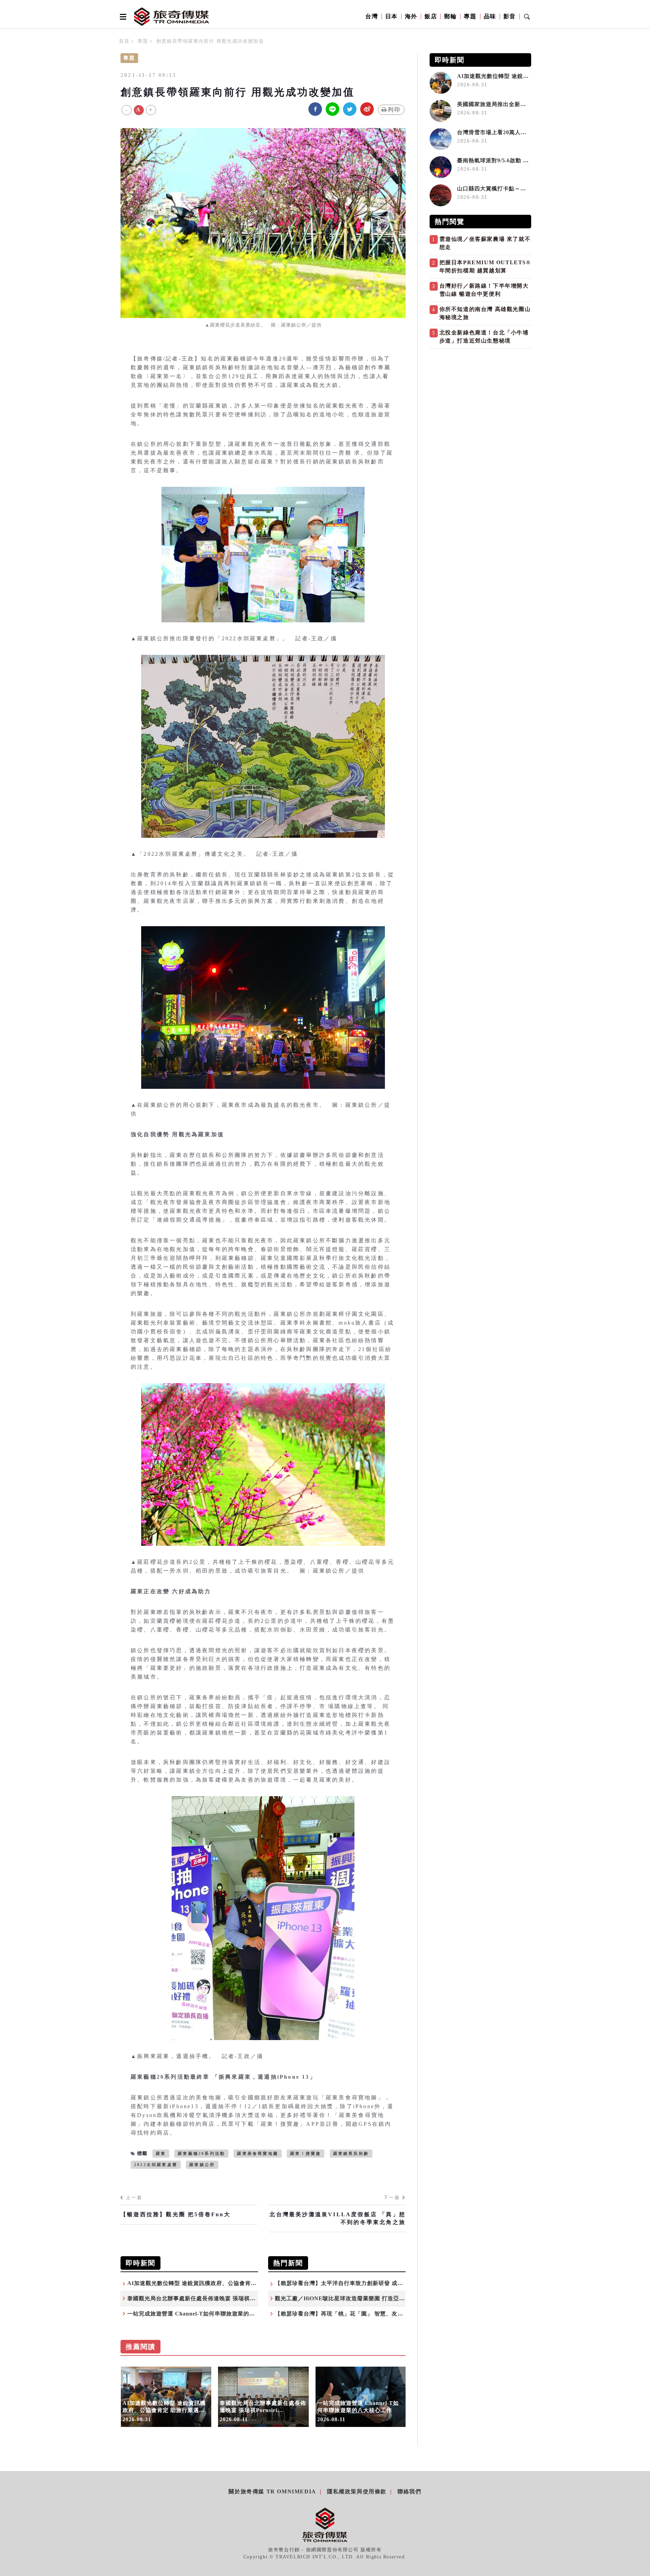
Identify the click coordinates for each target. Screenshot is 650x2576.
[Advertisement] (480, 399)
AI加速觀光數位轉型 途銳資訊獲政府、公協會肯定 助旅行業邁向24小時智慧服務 (230, 2283)
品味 (490, 16)
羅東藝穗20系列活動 (201, 2154)
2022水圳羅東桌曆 (156, 2165)
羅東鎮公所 (202, 2165)
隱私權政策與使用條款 (357, 2491)
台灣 (372, 16)
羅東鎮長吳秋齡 (351, 2154)
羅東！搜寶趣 (306, 2154)
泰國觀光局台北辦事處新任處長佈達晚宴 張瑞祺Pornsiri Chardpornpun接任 (226, 2298)
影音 (510, 16)
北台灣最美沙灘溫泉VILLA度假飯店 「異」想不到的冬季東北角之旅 (338, 2218)
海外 (411, 16)
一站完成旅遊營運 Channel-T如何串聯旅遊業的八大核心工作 (205, 2314)
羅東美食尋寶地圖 (258, 2154)
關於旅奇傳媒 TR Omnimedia (272, 2491)
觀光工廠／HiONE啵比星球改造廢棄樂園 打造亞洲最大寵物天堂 (357, 2298)
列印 (394, 110)
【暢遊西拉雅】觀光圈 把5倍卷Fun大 (176, 2214)
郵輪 (450, 16)
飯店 (431, 16)
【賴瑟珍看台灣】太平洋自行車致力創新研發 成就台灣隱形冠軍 (356, 2283)
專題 (470, 16)
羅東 (161, 2154)
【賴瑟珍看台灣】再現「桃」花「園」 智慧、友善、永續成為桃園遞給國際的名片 (379, 2314)
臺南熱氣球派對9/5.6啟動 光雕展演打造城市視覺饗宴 (525, 160)
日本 (392, 16)
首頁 (124, 41)
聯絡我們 (409, 2491)
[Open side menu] (122, 17)
